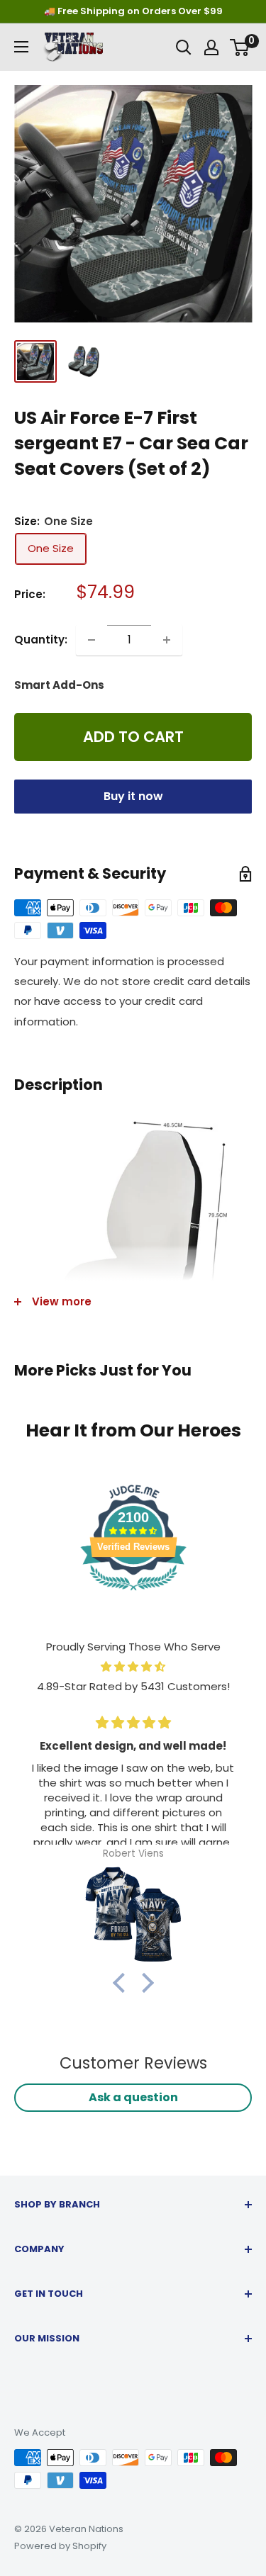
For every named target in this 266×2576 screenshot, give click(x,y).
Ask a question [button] (133, 2097)
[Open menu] (21, 47)
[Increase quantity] (167, 640)
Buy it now (133, 796)
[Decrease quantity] (92, 640)
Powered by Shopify (60, 2546)
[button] (122, 1983)
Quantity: (41, 640)
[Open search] (184, 47)
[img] (133, 1667)
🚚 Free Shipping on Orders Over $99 (133, 11)
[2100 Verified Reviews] (133, 1593)
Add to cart (133, 737)
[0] (240, 47)
